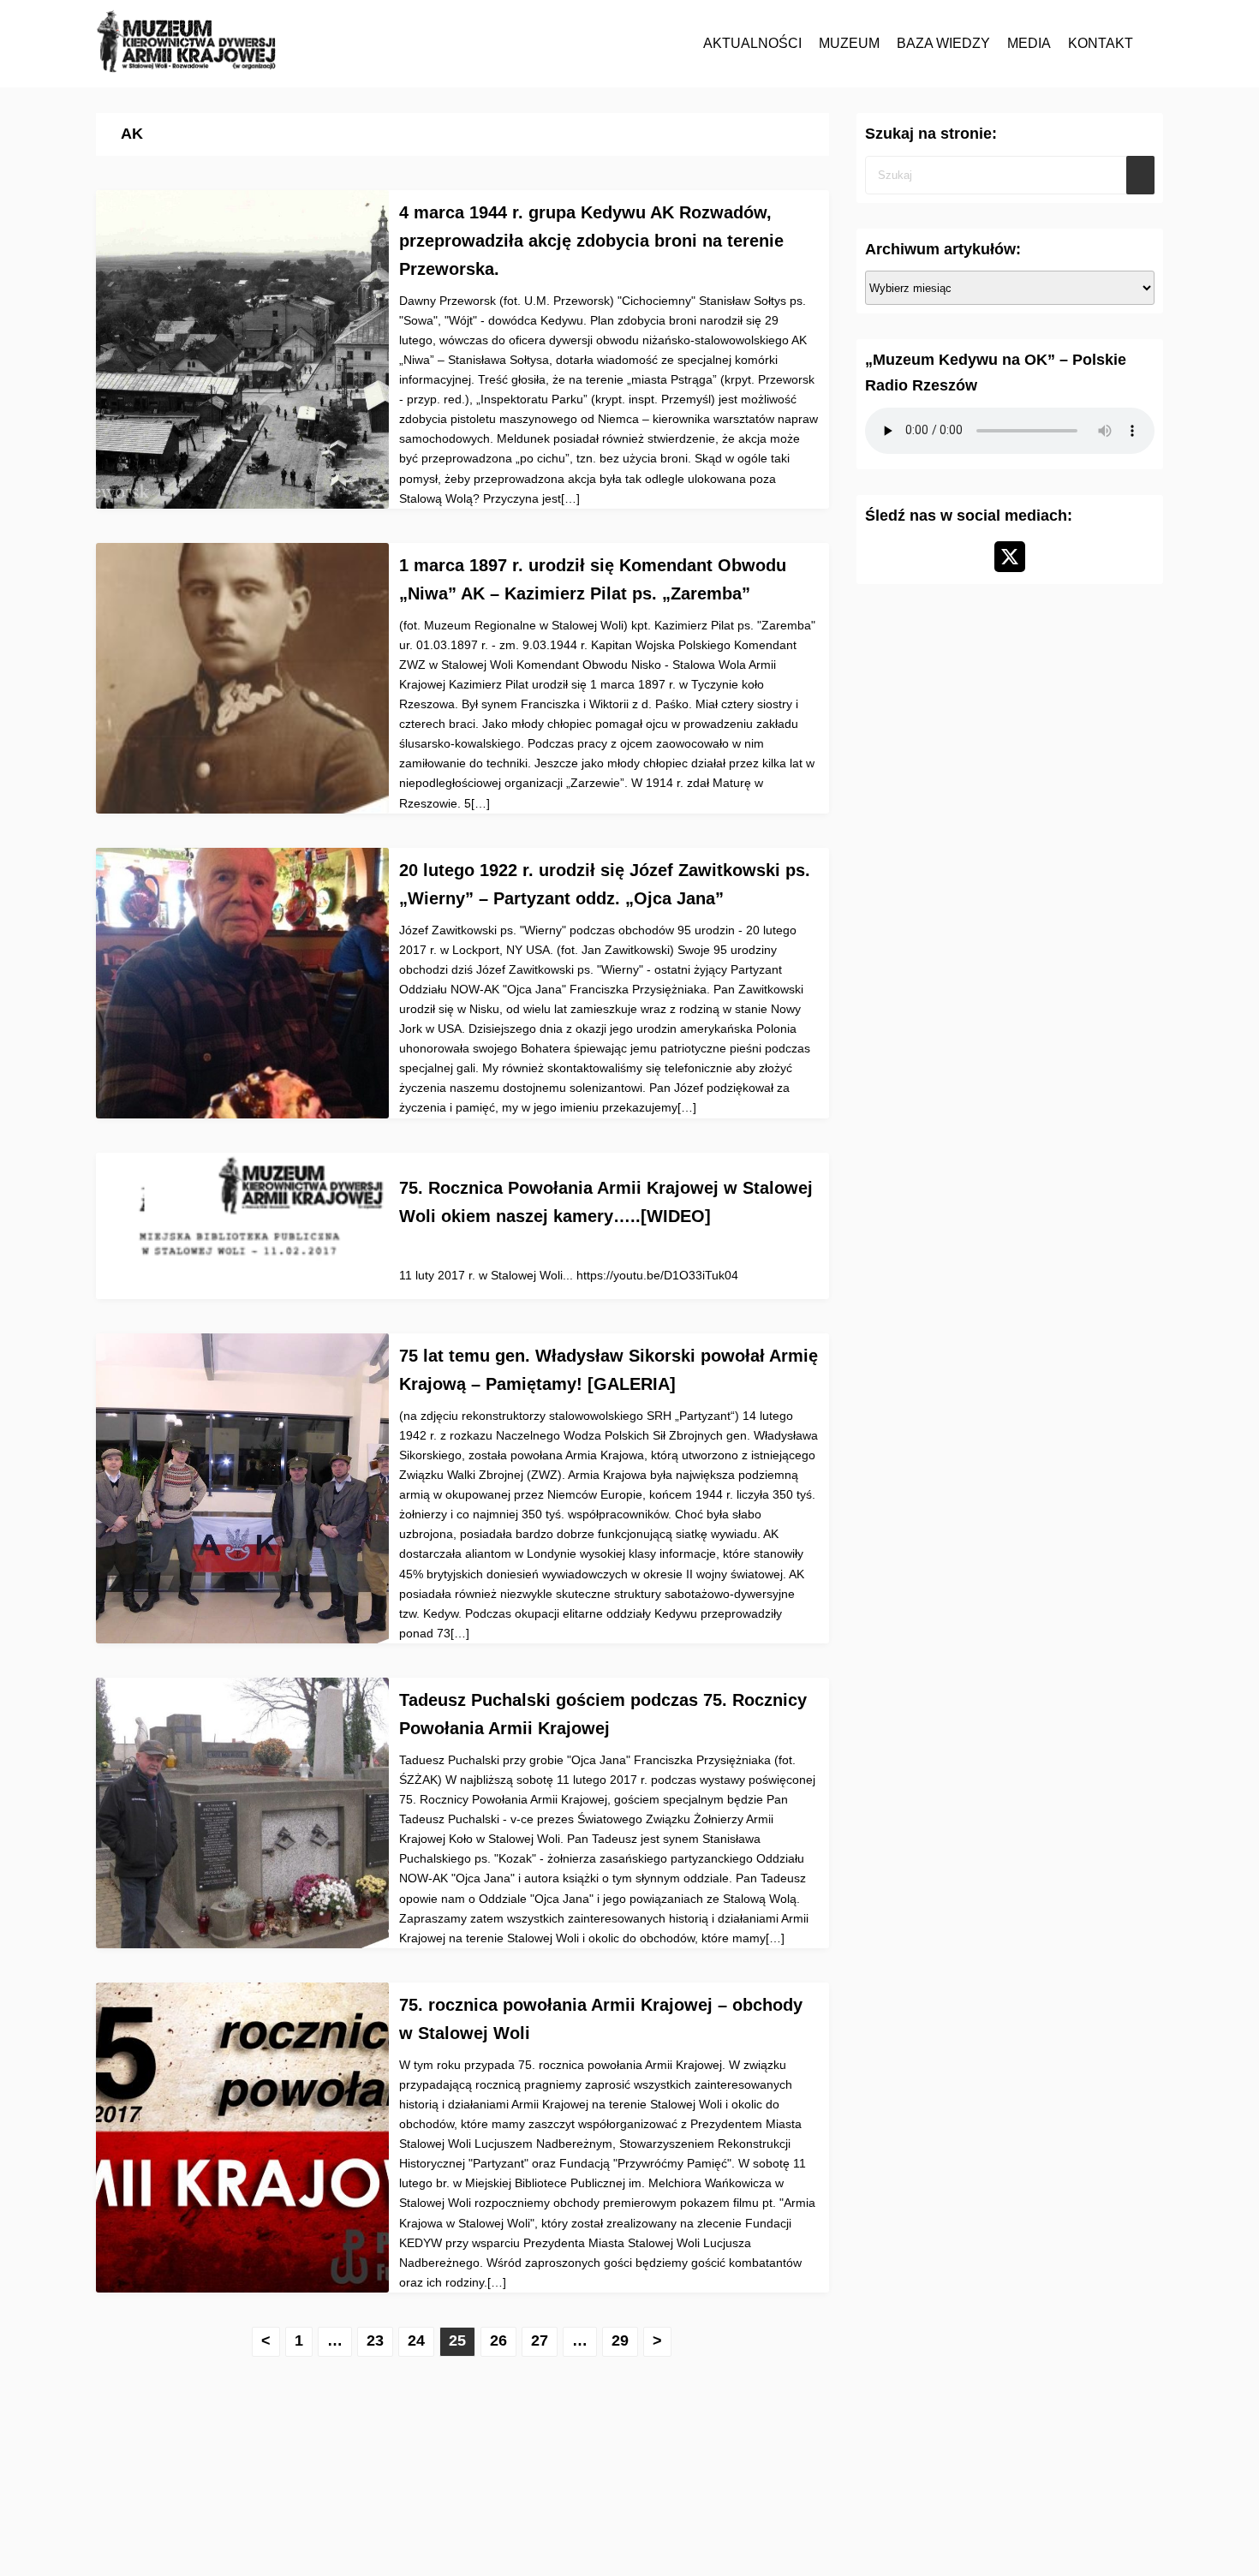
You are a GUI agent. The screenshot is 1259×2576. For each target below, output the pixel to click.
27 (540, 2340)
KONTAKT (1101, 43)
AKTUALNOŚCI (752, 43)
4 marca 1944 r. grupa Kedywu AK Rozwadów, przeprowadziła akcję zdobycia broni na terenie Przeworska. (591, 241)
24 (416, 2340)
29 (620, 2340)
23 (375, 2340)
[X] (1010, 557)
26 (498, 2340)
